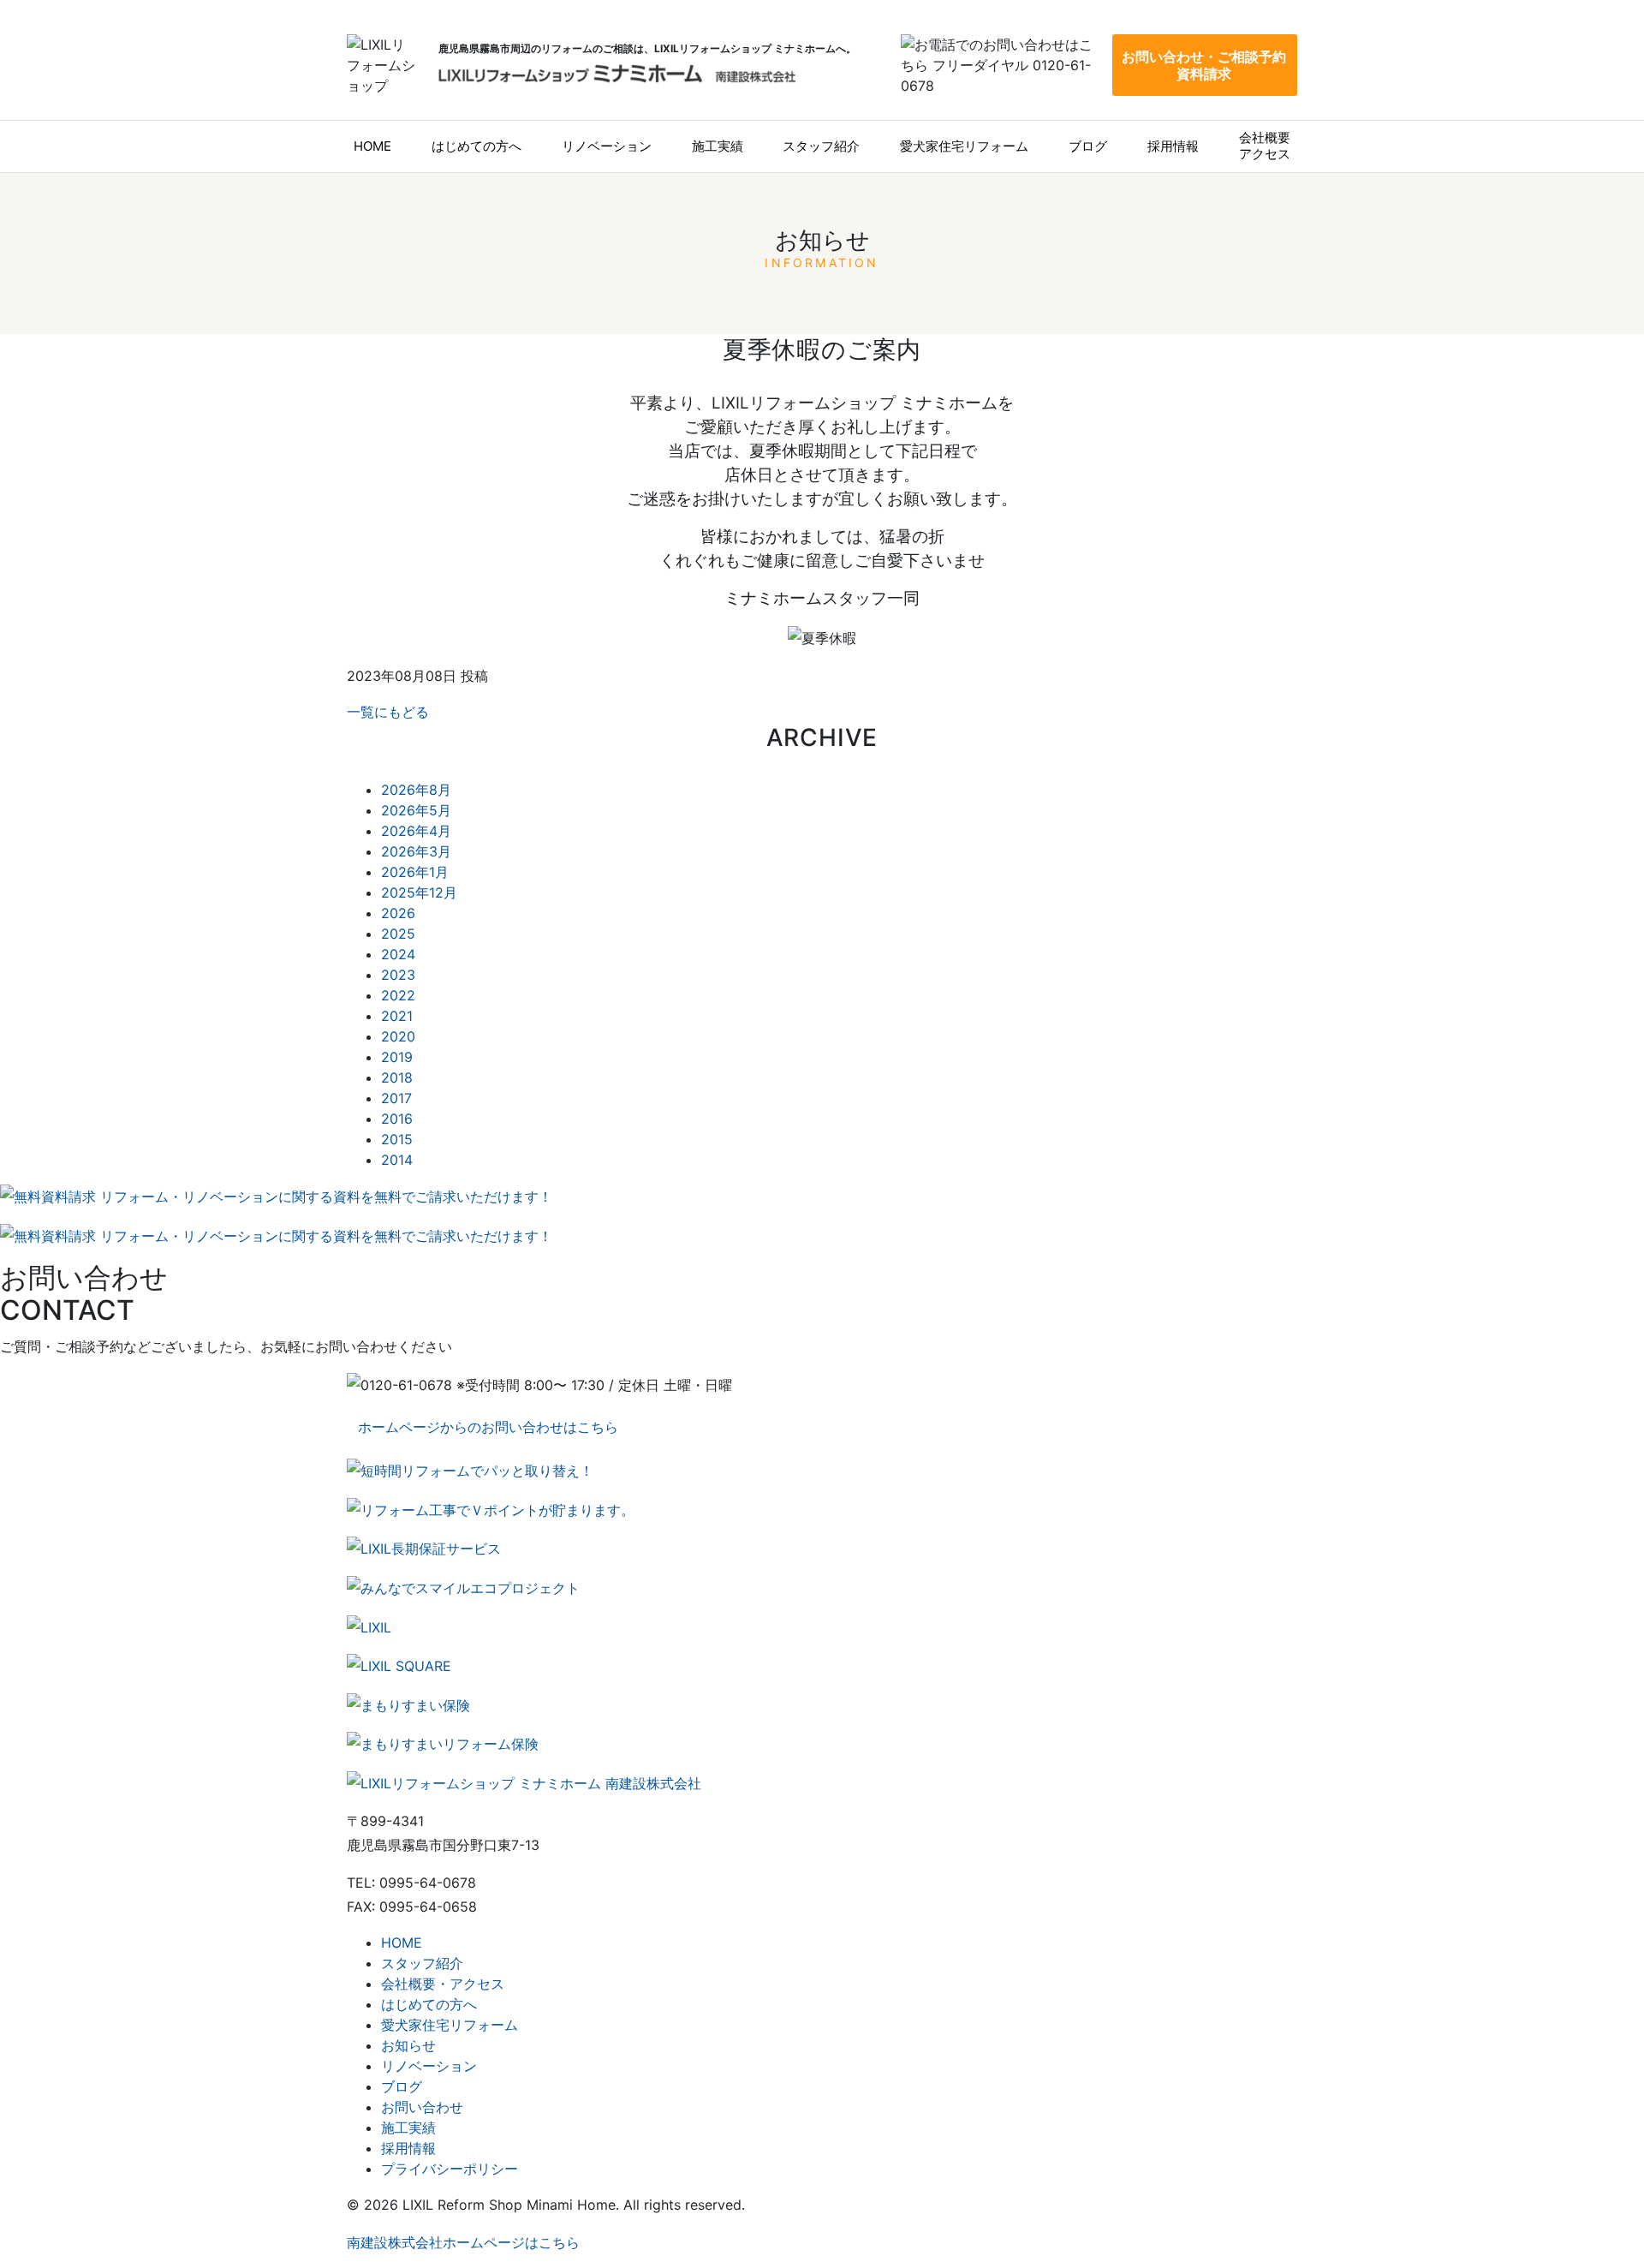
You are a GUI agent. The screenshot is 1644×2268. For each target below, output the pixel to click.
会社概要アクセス (1265, 146)
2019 (397, 1057)
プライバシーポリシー (450, 2169)
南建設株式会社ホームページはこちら (463, 2242)
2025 (398, 934)
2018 (397, 1077)
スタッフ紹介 (821, 146)
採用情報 (1173, 146)
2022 (398, 995)
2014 (397, 1160)
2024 (398, 954)
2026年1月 (415, 872)
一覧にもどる (388, 712)
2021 (397, 1016)
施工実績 (718, 146)
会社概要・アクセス (443, 1984)
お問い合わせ (422, 2107)
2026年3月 (416, 851)
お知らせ (408, 2045)
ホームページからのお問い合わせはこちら (488, 1427)
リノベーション (607, 146)
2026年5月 (416, 810)
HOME (372, 146)
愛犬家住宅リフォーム (964, 146)
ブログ (1088, 146)
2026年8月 (416, 790)
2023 (398, 975)
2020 (398, 1036)
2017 (396, 1098)
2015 (397, 1139)
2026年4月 (416, 831)
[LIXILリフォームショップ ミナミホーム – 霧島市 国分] (617, 74)
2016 (397, 1119)
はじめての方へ (477, 146)
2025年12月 (419, 892)
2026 (398, 913)
